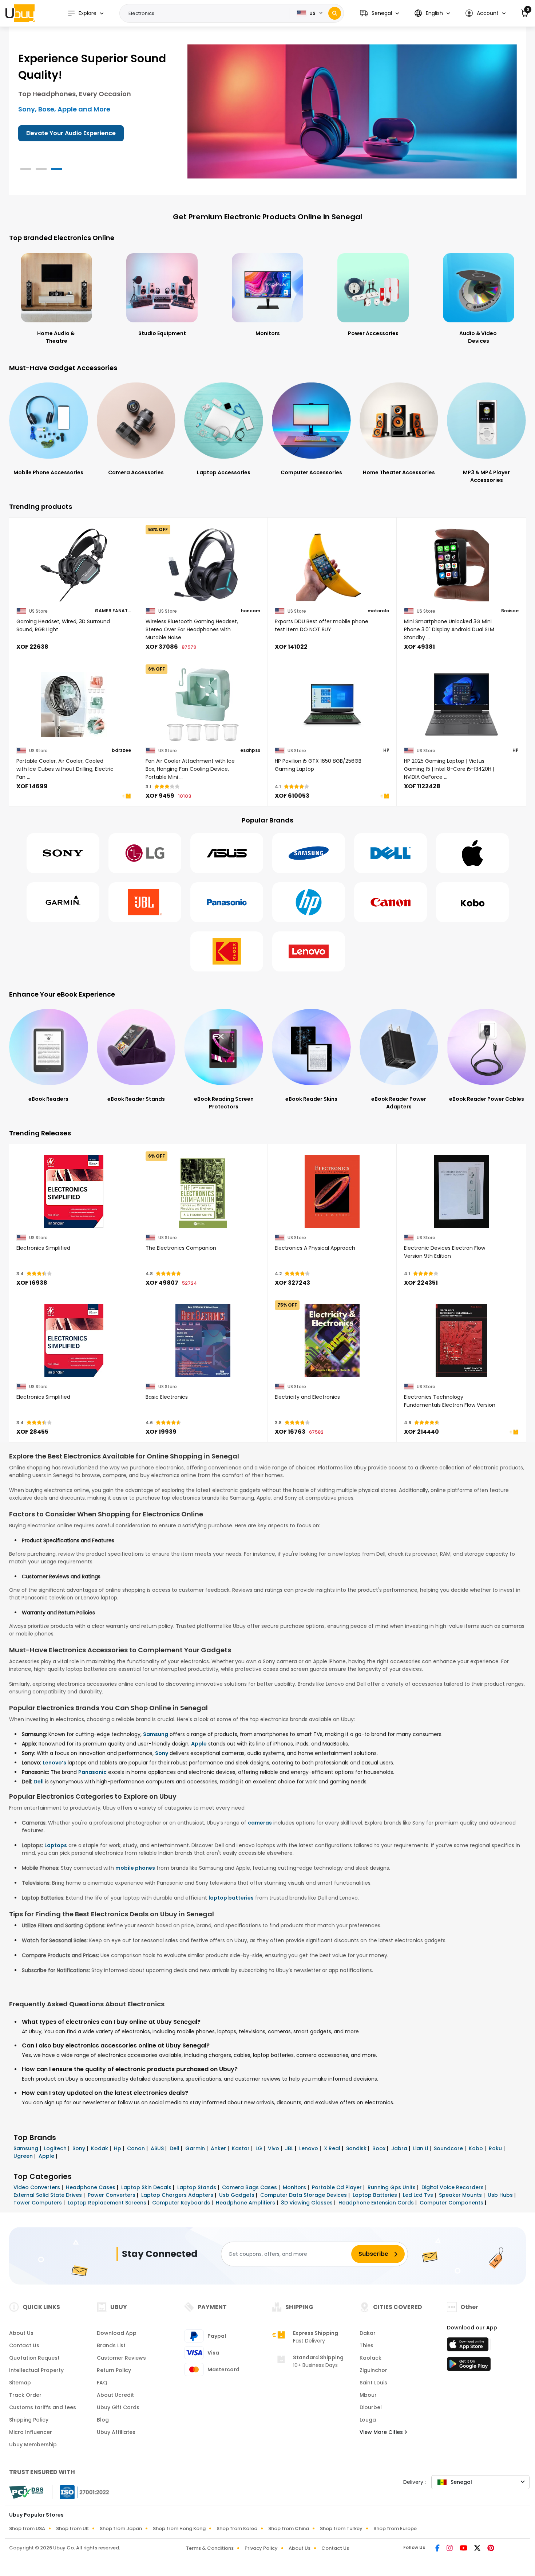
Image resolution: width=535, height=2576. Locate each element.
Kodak (100, 2148)
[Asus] (227, 853)
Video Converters (37, 2187)
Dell (39, 1782)
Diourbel (371, 2407)
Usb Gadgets (237, 2195)
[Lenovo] (309, 951)
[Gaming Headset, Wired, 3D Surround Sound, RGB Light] (74, 565)
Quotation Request (34, 2358)
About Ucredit (115, 2395)
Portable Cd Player (338, 2187)
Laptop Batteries (376, 2195)
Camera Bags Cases (250, 2187)
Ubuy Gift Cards (118, 2407)
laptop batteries (231, 1898)
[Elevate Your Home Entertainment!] (352, 111)
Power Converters (112, 2195)
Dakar (368, 2333)
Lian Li (421, 2148)
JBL (290, 2148)
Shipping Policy (29, 2420)
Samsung (156, 1734)
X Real (333, 2148)
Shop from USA (27, 2528)
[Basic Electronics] (203, 1340)
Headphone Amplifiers (246, 2203)
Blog (103, 2420)
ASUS (158, 2148)
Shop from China (289, 2528)
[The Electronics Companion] (203, 1191)
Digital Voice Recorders (453, 2187)
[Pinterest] (491, 2549)
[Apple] (472, 853)
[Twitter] (478, 2549)
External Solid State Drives (48, 2195)
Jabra (400, 2148)
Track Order (25, 2395)
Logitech (56, 2148)
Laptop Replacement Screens (108, 2203)
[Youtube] (464, 2549)
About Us (21, 2333)
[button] (379, 13)
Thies (366, 2345)
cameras (260, 1823)
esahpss (250, 750)
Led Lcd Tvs (419, 2195)
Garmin (196, 2148)
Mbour (368, 2395)
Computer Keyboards (182, 2203)
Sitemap (20, 2383)
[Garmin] (63, 902)
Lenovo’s (54, 1763)
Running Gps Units (392, 2187)
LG (259, 2148)
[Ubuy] (20, 13)
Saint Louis (373, 2383)
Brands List (111, 2345)
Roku (496, 2148)
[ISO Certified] (81, 2492)
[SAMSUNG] (309, 853)
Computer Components (452, 2203)
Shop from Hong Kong (179, 2528)
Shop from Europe (395, 2528)
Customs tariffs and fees (43, 2407)
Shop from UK (72, 2528)
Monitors (295, 2187)
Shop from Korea (237, 2528)
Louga (368, 2420)
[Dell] (391, 853)
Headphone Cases (91, 2187)
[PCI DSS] (26, 2492)
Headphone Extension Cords (377, 2203)
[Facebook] (438, 2549)
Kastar (241, 2148)
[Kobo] (472, 902)
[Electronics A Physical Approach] (332, 1191)
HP (386, 750)
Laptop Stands (197, 2187)
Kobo (477, 2148)
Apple (199, 1744)
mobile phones (135, 1868)
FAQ (102, 2383)
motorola (379, 611)
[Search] (335, 13)
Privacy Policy (261, 2548)
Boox (380, 2148)
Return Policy (114, 2370)
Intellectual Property (36, 2370)
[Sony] (63, 853)
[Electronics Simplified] (74, 1191)
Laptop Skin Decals (147, 2187)
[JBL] (145, 902)
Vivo (274, 2148)
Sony (162, 1753)
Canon (137, 2148)
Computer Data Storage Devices (304, 2195)
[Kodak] (227, 951)
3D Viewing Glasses (308, 2203)
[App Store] (469, 2347)
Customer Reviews (121, 2358)
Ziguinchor (373, 2370)
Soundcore (449, 2148)
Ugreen (24, 2156)
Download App (117, 2333)
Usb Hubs (501, 2195)
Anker (219, 2148)
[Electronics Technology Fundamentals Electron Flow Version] (461, 1340)
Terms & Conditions (210, 2548)
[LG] (145, 853)
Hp (118, 2148)
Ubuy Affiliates (116, 2432)
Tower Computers (38, 2203)
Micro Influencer (31, 2432)
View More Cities (382, 2432)
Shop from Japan (121, 2528)
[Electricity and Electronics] (332, 1340)
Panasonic (92, 1772)
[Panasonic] (227, 902)
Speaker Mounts (461, 2195)
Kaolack (370, 2358)
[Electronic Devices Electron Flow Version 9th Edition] (461, 1191)
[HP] (309, 902)
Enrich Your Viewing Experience (72, 133)
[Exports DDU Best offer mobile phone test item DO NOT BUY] (332, 565)
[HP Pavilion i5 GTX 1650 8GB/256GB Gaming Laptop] (332, 704)
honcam (251, 611)
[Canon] (391, 902)
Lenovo (309, 2148)
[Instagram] (450, 2549)
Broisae (510, 611)
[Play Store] (469, 2366)
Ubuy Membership (33, 2445)
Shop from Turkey (341, 2528)
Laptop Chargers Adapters (178, 2195)
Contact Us (24, 2345)
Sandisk (357, 2148)
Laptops (56, 1845)
